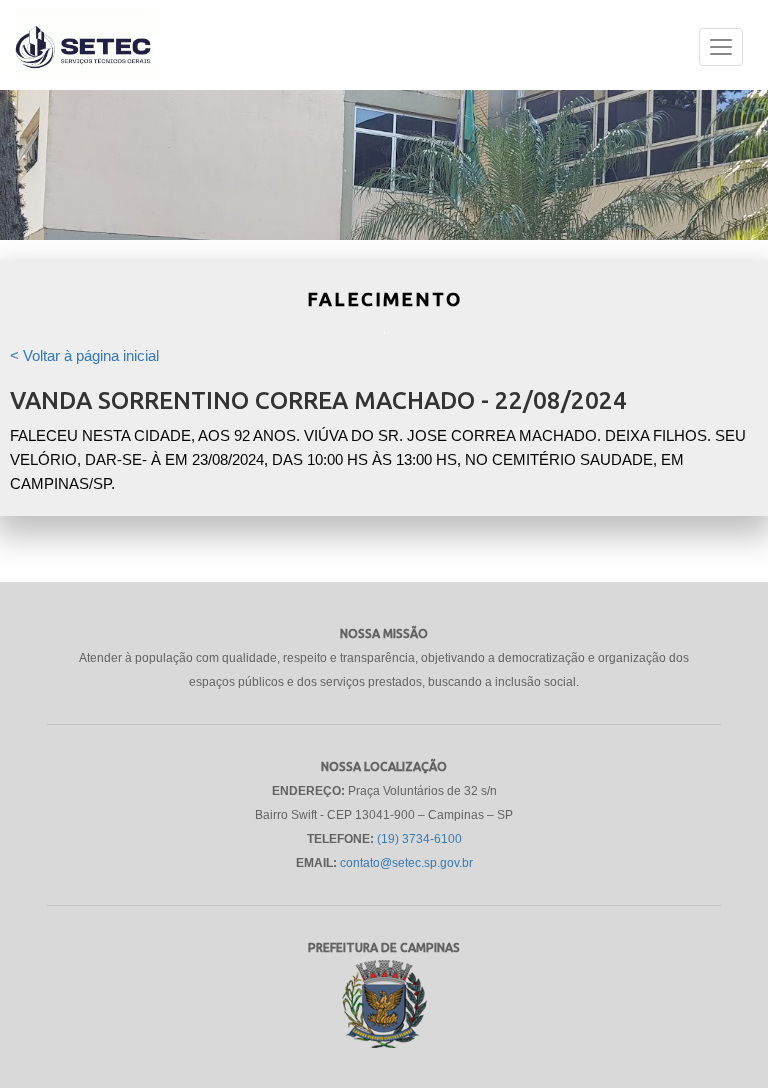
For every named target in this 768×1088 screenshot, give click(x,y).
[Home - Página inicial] (83, 58)
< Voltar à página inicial (84, 356)
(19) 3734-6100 (419, 839)
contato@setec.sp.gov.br (406, 863)
